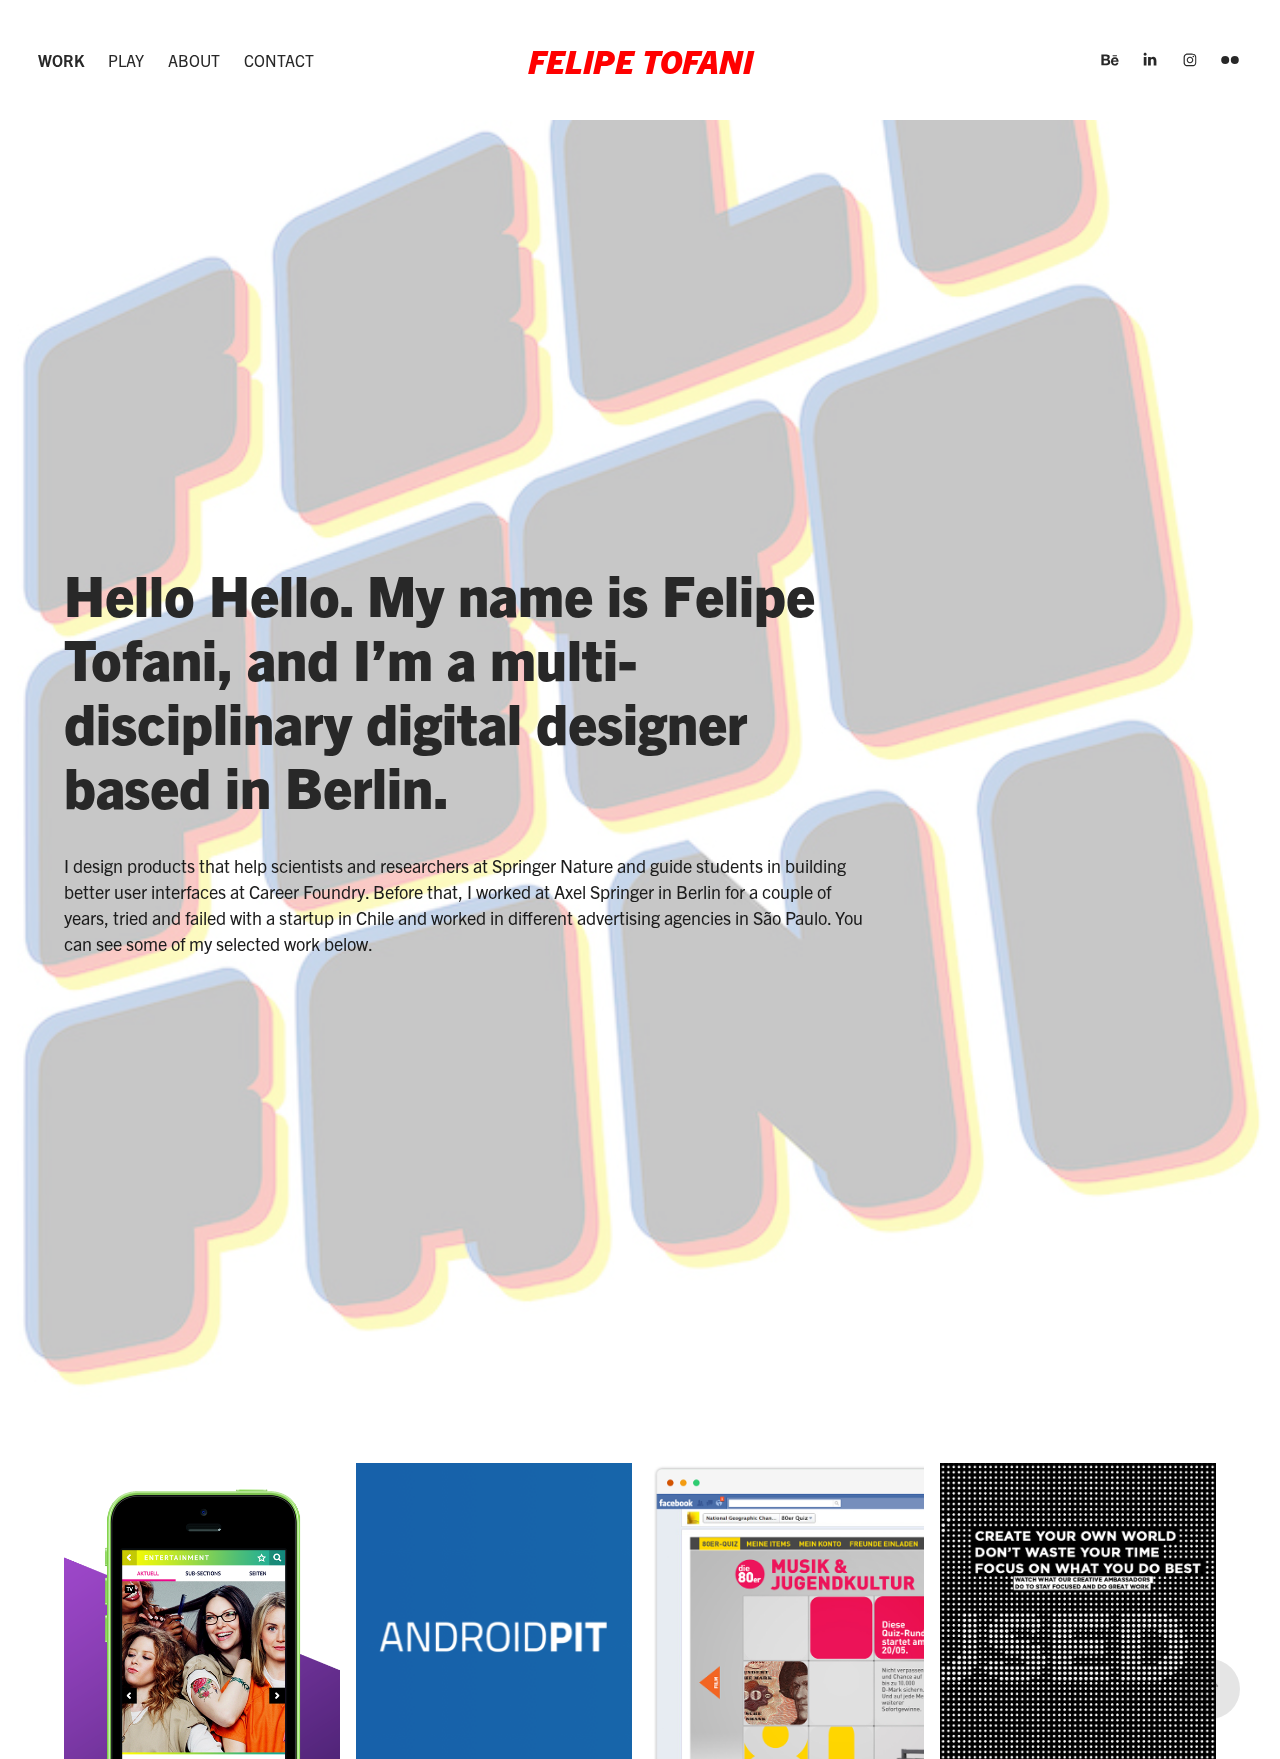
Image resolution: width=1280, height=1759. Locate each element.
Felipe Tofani (640, 60)
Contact (279, 60)
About (194, 60)
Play (126, 60)
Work (61, 60)
